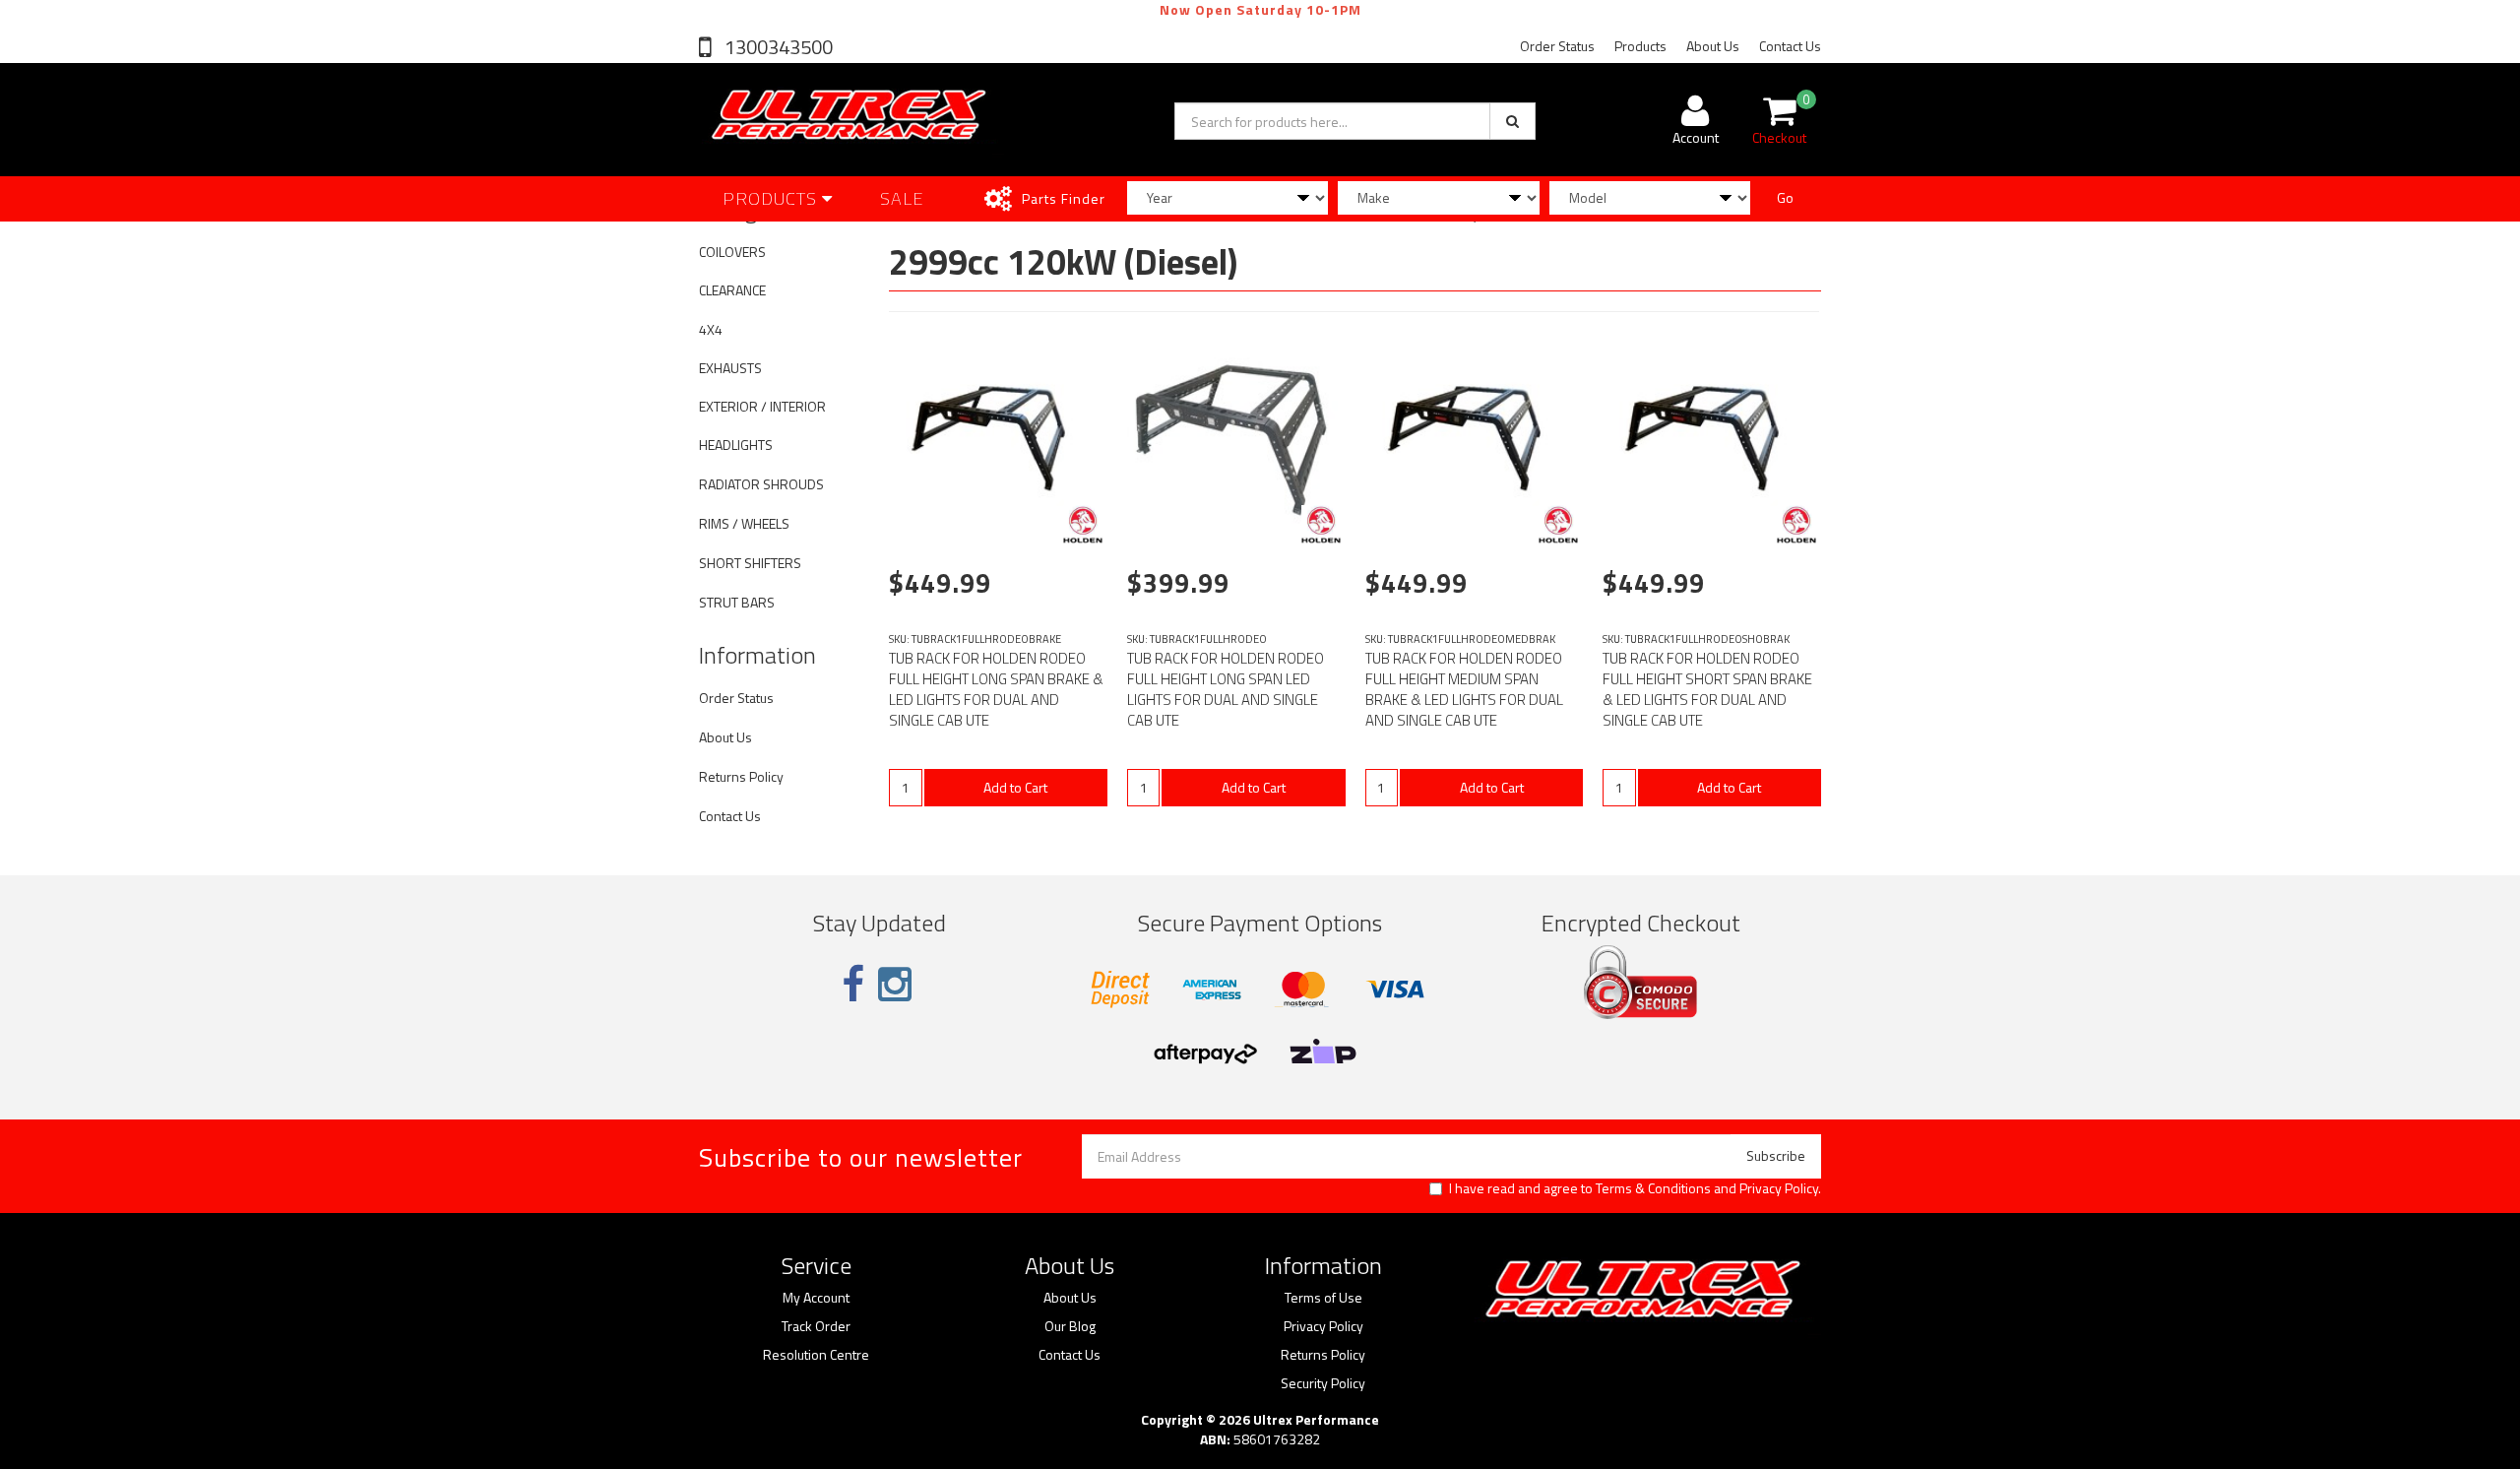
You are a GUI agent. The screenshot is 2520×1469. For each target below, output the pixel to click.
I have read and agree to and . (1635, 1188)
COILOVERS (732, 252)
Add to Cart (1015, 787)
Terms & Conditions (1653, 1188)
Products (1640, 46)
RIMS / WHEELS (744, 523)
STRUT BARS (737, 602)
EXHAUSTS (730, 368)
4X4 (711, 329)
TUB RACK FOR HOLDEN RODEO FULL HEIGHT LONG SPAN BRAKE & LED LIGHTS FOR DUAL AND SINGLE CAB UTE (996, 689)
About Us (1713, 46)
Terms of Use (1323, 1298)
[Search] (1512, 121)
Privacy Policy (1779, 1188)
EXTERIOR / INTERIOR (762, 406)
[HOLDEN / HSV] (1083, 525)
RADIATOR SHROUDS (761, 484)
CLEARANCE (732, 290)
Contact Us (1790, 46)
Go (1785, 197)
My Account (816, 1298)
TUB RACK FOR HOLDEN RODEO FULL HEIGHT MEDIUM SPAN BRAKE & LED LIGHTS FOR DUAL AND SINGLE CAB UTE (1464, 689)
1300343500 (777, 47)
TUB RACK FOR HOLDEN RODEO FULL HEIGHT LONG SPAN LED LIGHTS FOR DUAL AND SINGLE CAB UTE (1226, 689)
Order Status (1557, 46)
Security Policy (1323, 1383)
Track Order (816, 1326)
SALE (902, 198)
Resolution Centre (816, 1355)
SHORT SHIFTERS (750, 563)
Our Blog (1070, 1326)
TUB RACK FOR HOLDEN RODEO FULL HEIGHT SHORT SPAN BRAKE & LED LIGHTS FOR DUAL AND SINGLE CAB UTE (1707, 689)
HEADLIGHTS (736, 445)
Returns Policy (741, 776)
